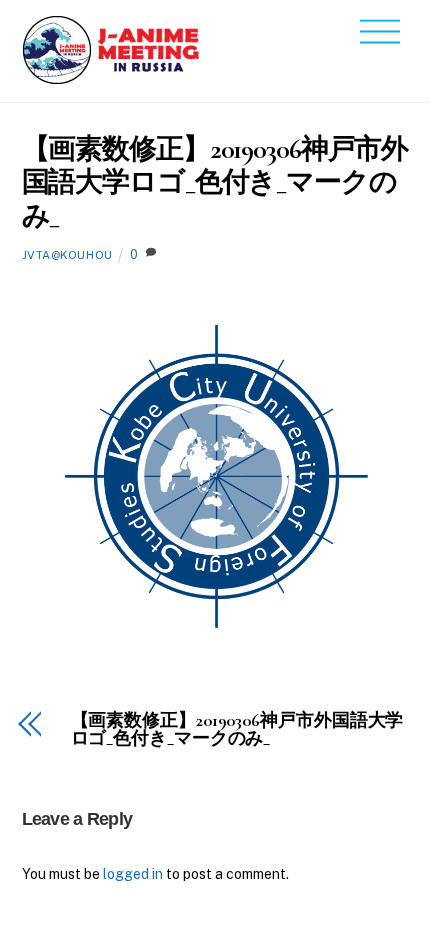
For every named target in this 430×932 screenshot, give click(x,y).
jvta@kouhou (67, 255)
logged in (133, 874)
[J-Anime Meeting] (112, 77)
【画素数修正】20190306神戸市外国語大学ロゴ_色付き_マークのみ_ (215, 182)
